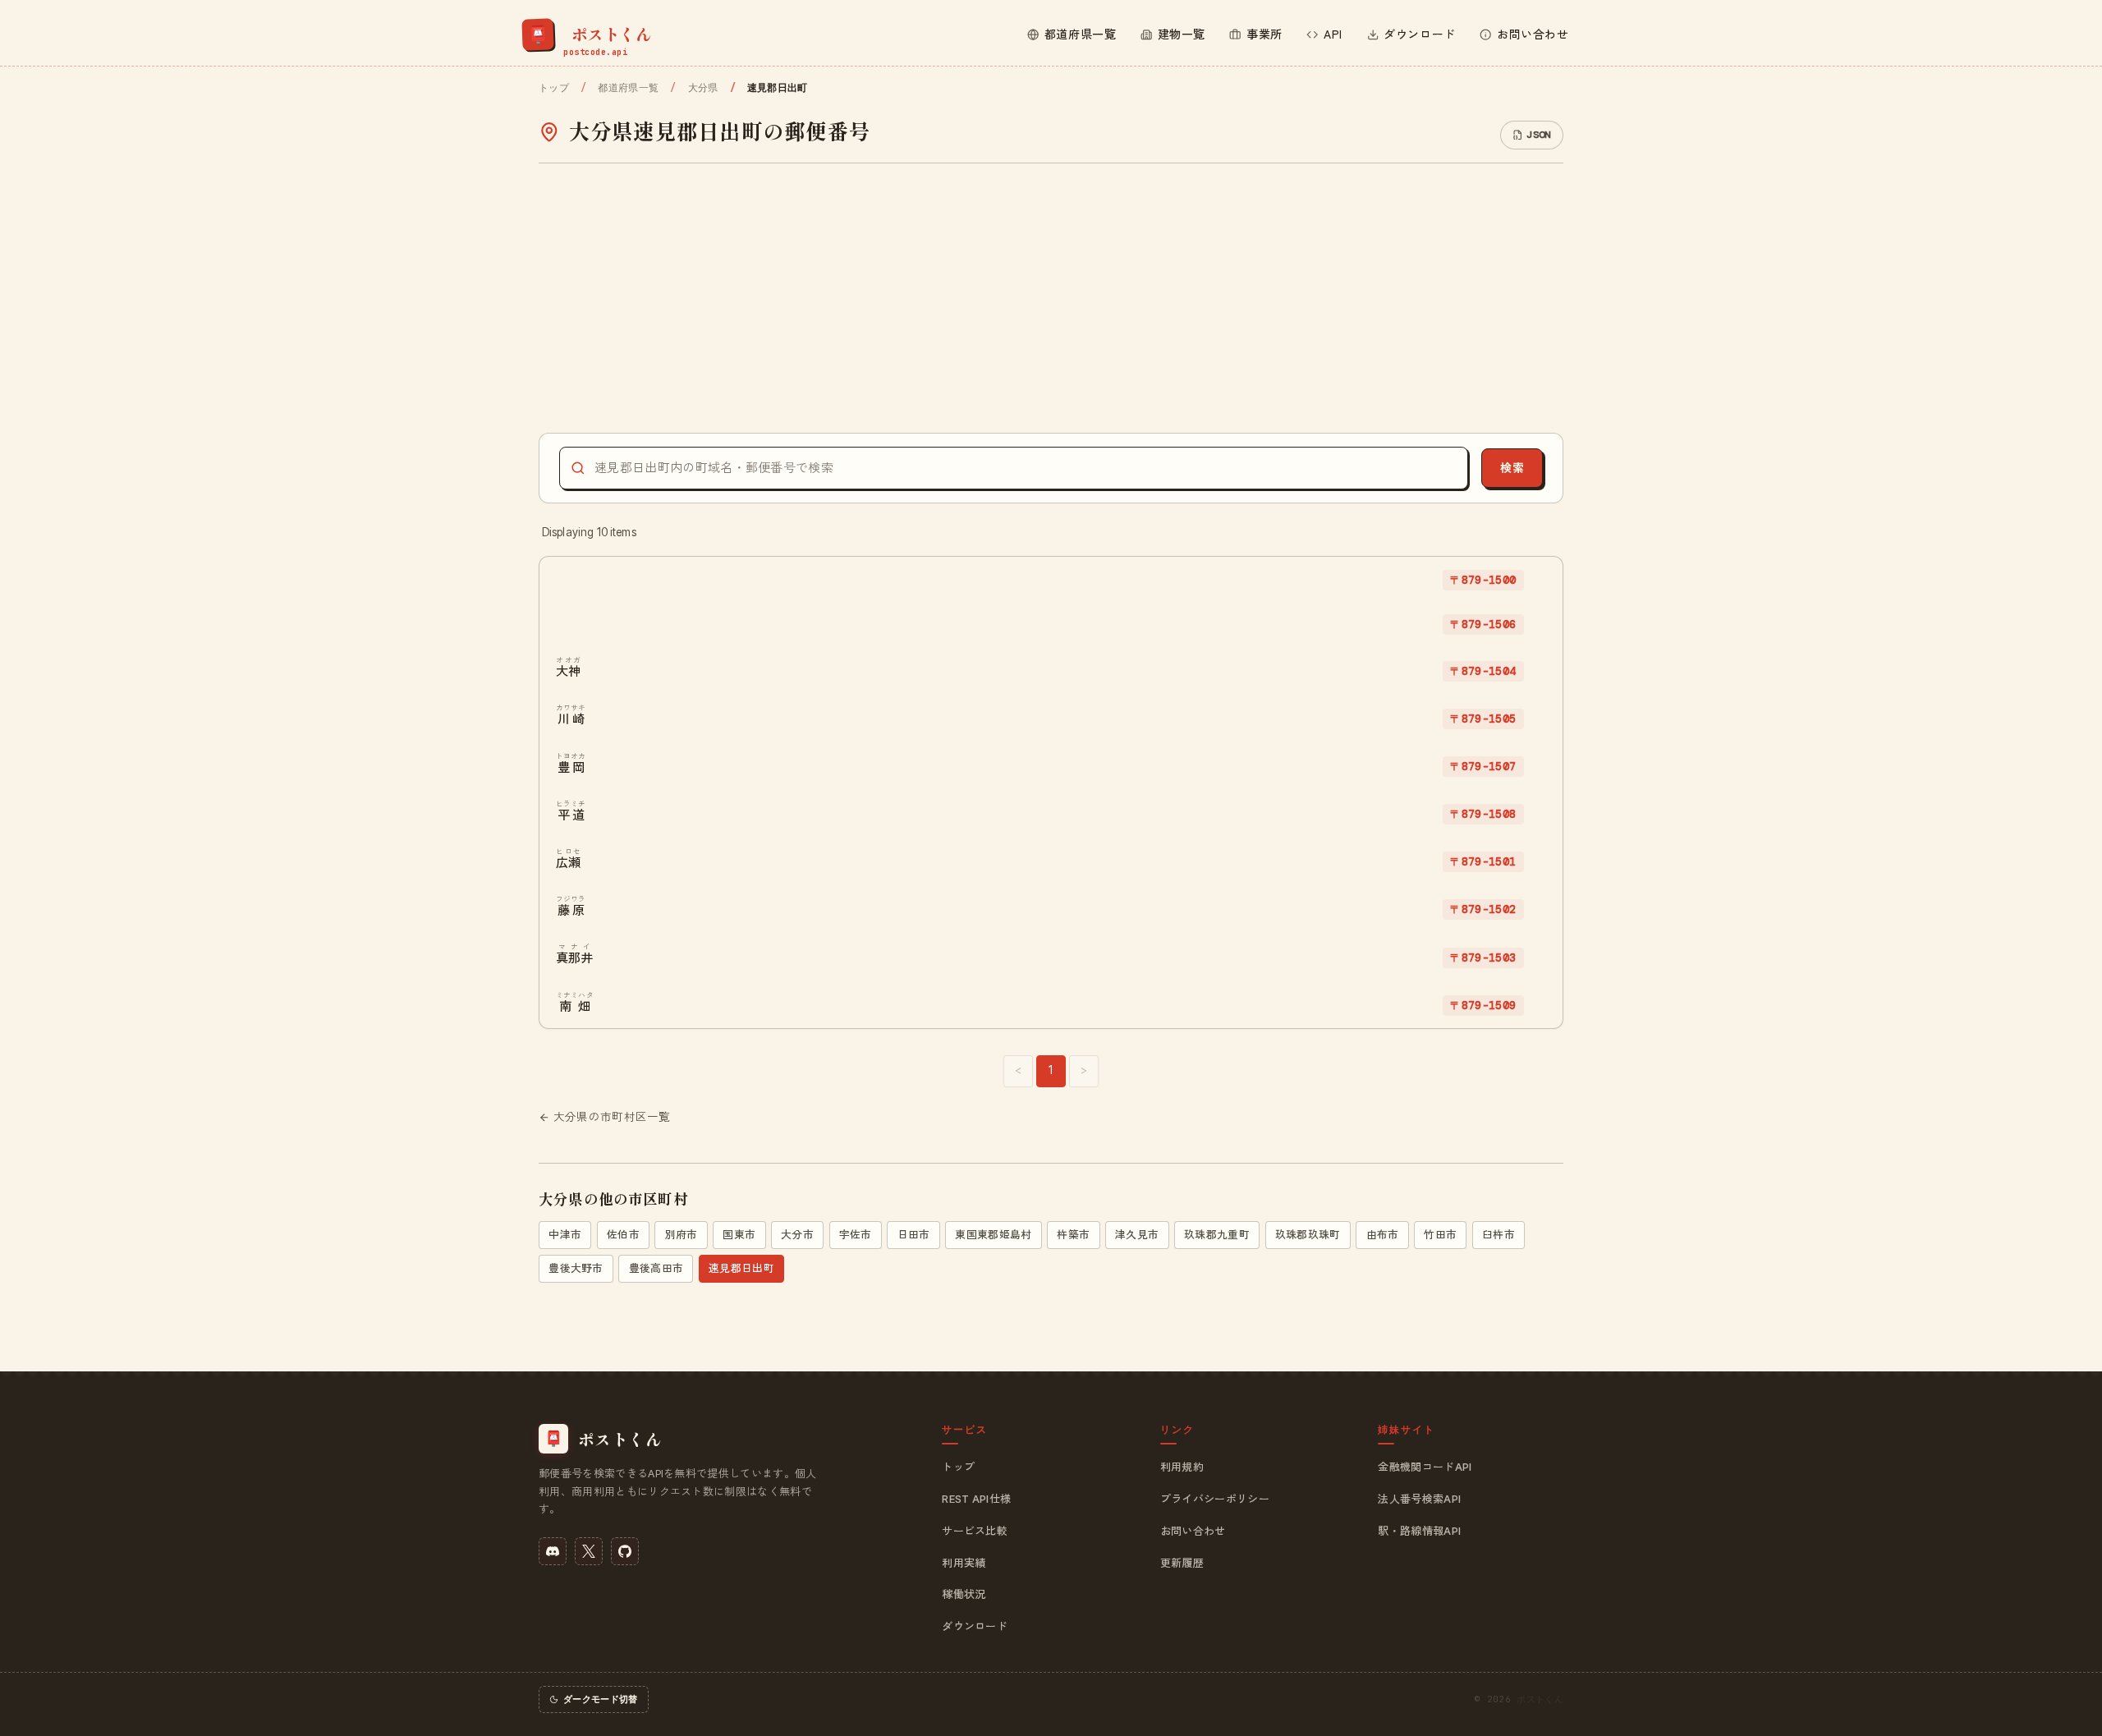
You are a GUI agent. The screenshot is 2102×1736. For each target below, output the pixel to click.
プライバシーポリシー (1215, 1499)
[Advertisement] (1051, 298)
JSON (1538, 135)
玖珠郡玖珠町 (1308, 1235)
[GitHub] (625, 1551)
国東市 (739, 1235)
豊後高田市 (656, 1268)
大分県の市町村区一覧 (612, 1117)
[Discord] (553, 1551)
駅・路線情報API (1419, 1531)
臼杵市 (1498, 1235)
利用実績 (964, 1563)
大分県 (703, 88)
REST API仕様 (976, 1499)
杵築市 (1073, 1235)
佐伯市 (623, 1235)
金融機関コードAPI (1425, 1467)
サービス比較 (975, 1531)
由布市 (1383, 1235)
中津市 (565, 1235)
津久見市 (1137, 1235)
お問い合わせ (1193, 1531)
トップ (554, 88)
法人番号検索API (1419, 1499)
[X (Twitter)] (589, 1551)
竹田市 (1440, 1235)
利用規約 (1182, 1467)
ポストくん (1540, 1699)
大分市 (797, 1235)
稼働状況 (964, 1594)
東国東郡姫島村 (993, 1235)
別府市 (682, 1235)
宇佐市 (856, 1235)
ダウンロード (975, 1626)
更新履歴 (1182, 1563)
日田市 (914, 1235)
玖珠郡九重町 (1217, 1235)
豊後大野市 (576, 1268)
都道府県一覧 (628, 88)
